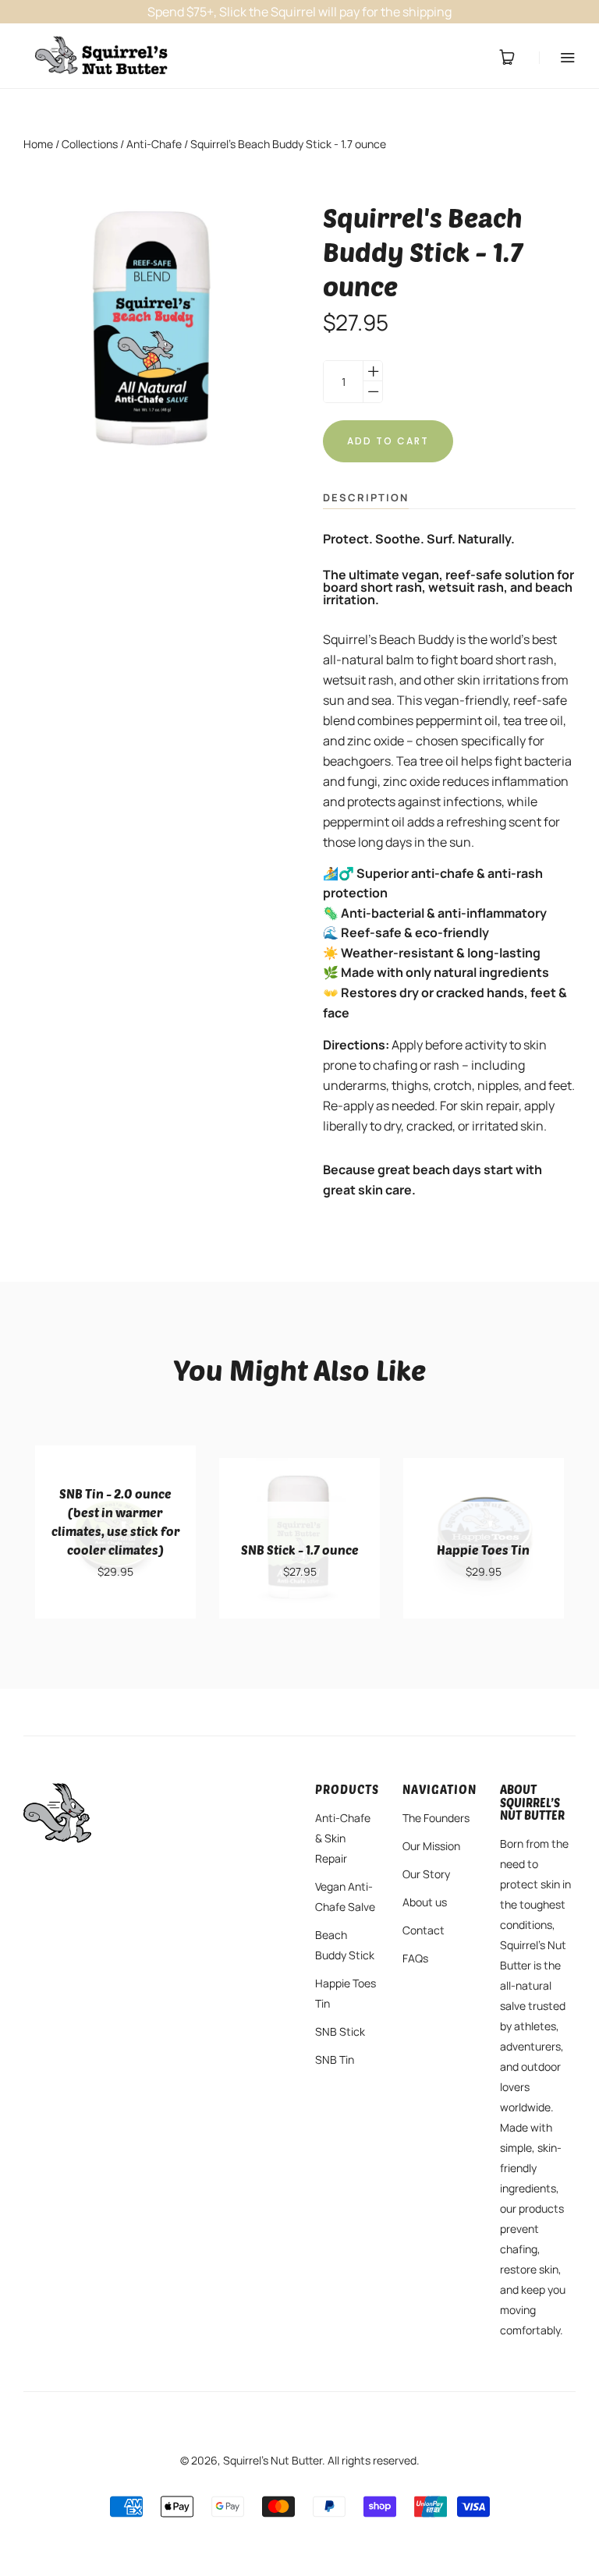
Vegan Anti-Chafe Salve (345, 1897)
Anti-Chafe (154, 144)
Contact (424, 1930)
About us (425, 1902)
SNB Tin (335, 2059)
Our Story (426, 1874)
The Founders (436, 1818)
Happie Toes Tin (346, 1993)
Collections (90, 144)
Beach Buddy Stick (345, 1945)
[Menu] (557, 57)
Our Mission (431, 1846)
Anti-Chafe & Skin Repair (343, 1838)
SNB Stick (340, 2031)
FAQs (415, 1958)
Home (38, 144)
